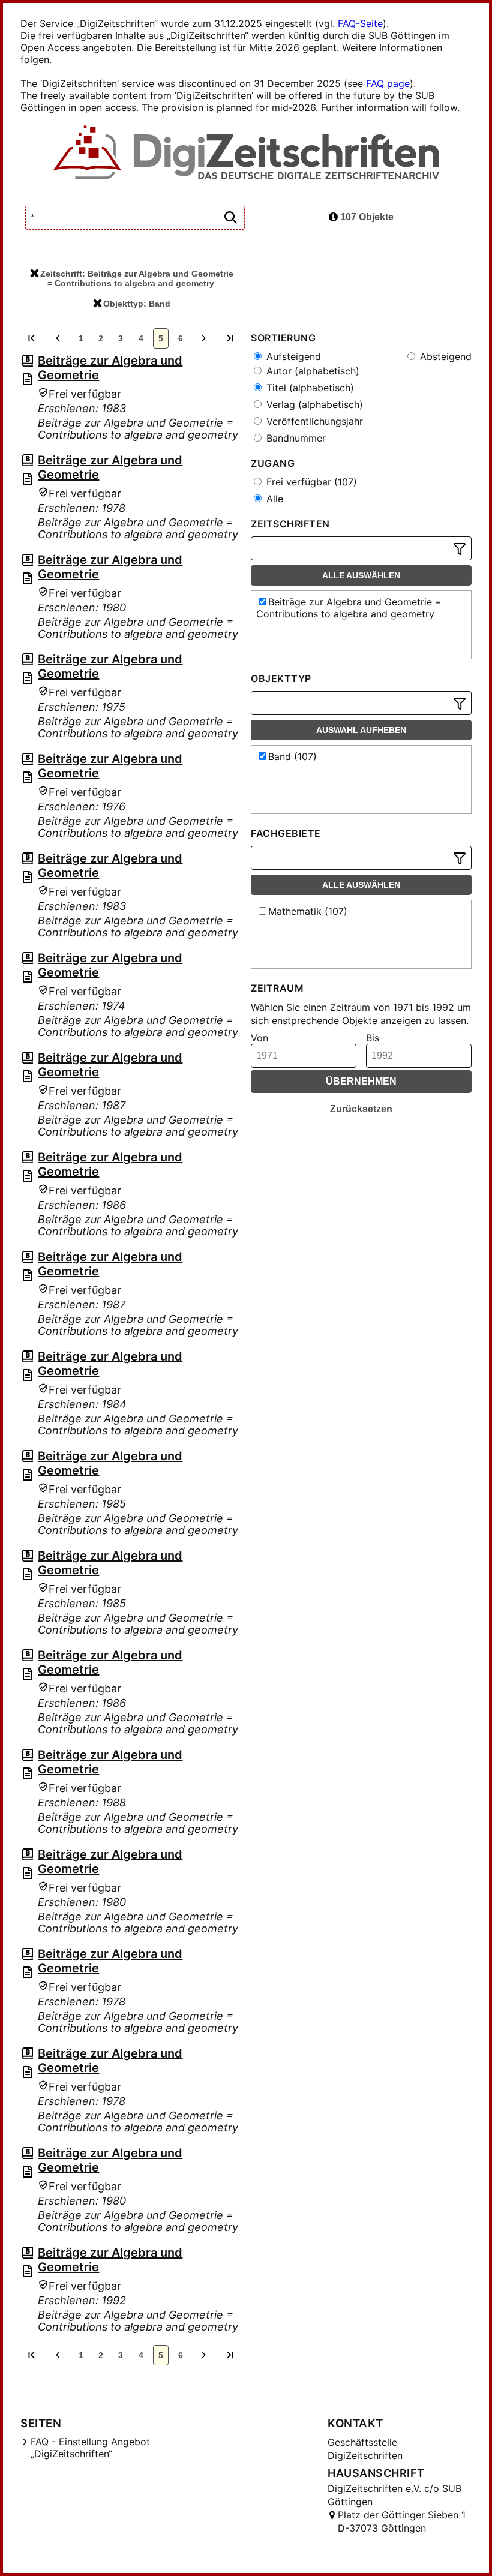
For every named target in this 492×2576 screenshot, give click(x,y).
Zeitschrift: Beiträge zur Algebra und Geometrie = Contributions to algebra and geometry (137, 278)
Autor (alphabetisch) (311, 371)
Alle (273, 499)
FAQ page (388, 83)
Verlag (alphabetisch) (313, 404)
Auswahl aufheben (361, 730)
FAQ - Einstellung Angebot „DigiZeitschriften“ (90, 2448)
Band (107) (292, 756)
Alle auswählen (361, 575)
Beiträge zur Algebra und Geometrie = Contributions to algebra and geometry (349, 608)
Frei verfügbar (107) (310, 482)
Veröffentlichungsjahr (313, 421)
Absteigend (444, 356)
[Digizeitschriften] (246, 154)
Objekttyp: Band (137, 304)
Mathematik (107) (308, 911)
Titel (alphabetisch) (309, 388)
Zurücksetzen (361, 1109)
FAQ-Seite (360, 23)
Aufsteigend (292, 356)
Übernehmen (361, 1081)
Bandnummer (295, 438)
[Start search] (230, 218)
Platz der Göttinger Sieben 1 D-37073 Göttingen (402, 2521)
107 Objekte (366, 217)
